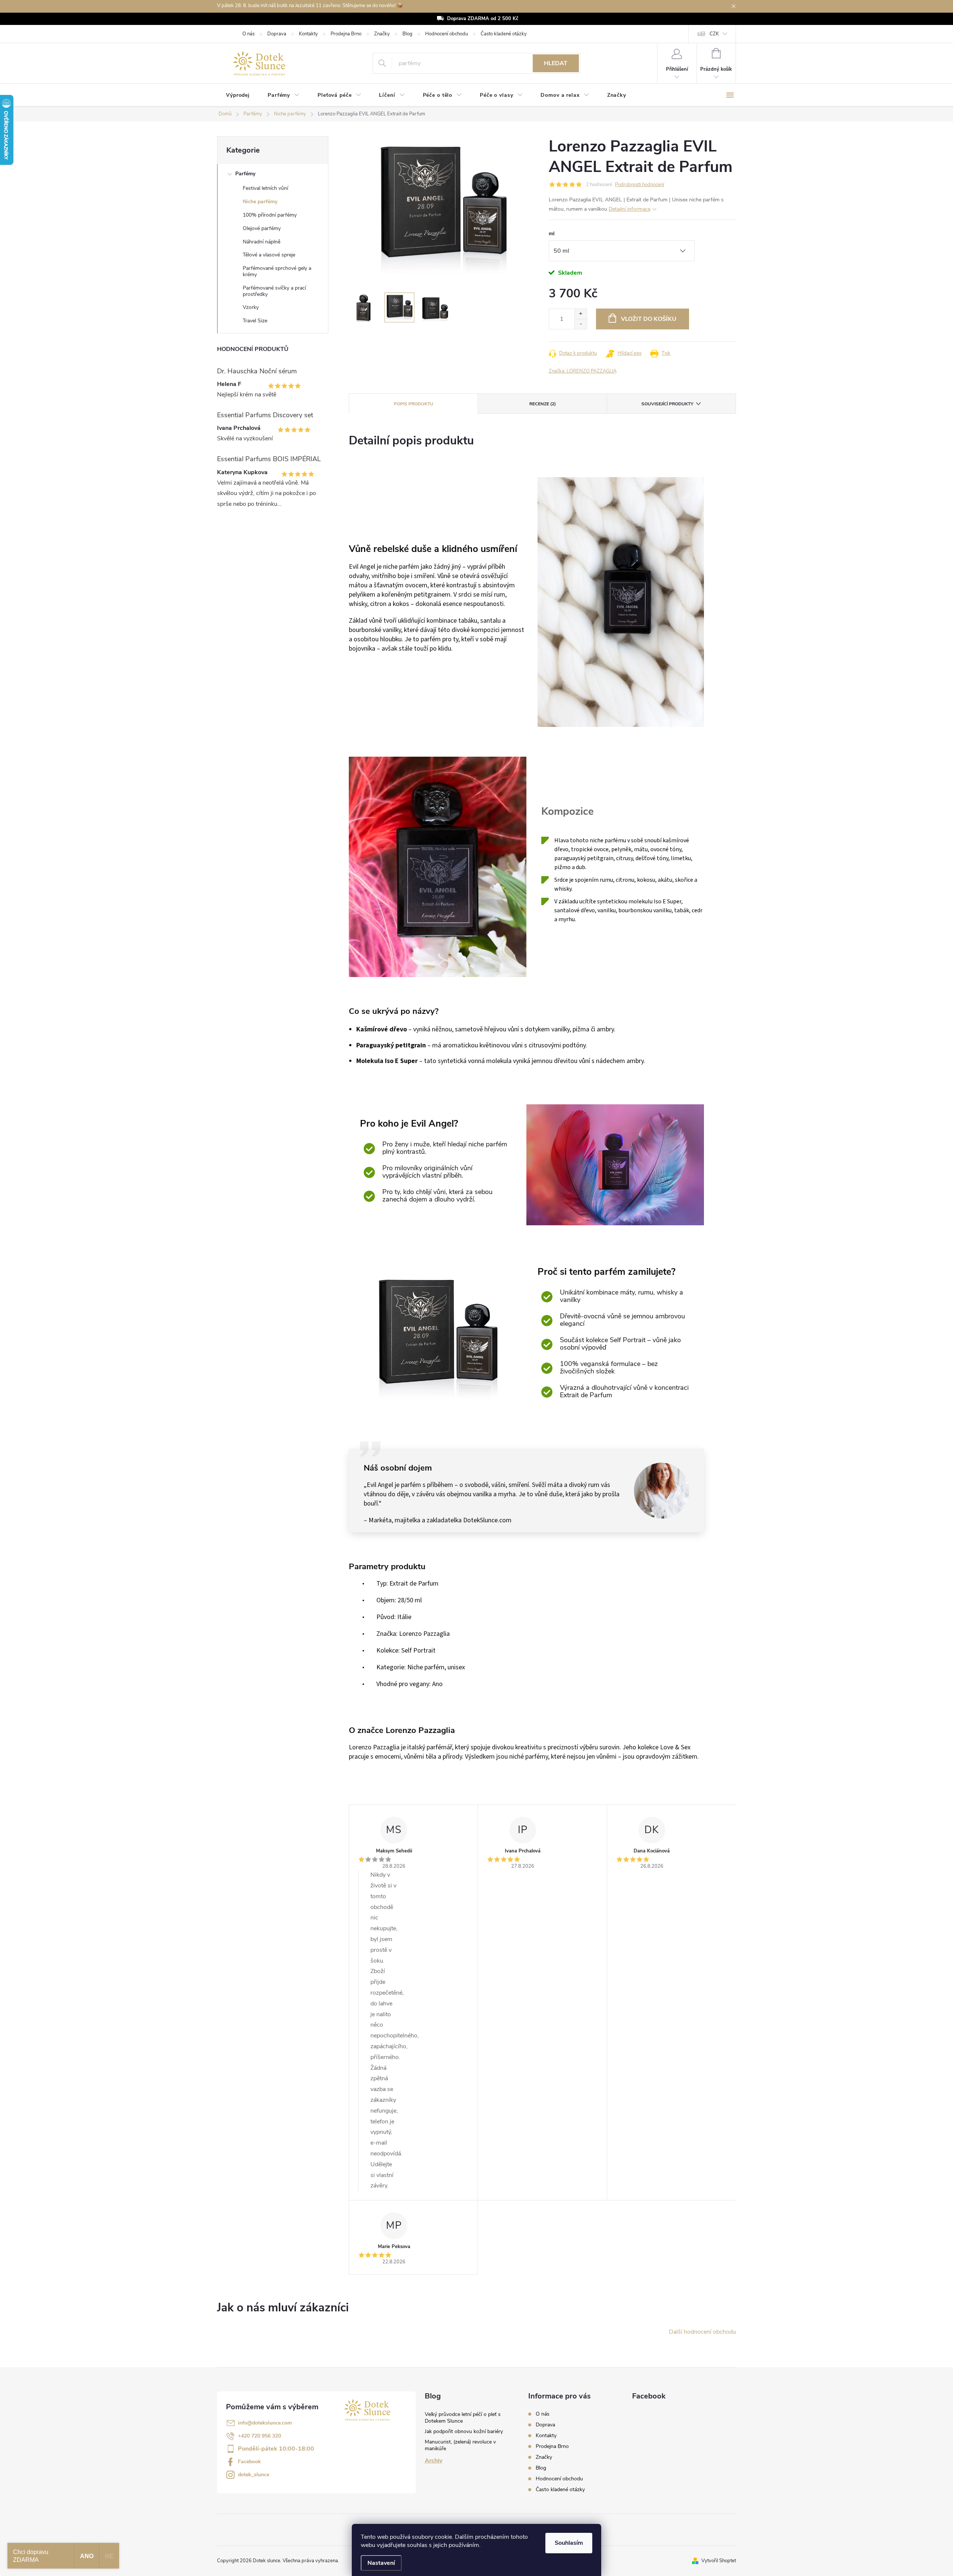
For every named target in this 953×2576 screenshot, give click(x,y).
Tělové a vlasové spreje (269, 255)
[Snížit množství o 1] (581, 324)
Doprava (277, 34)
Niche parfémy (260, 202)
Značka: (583, 371)
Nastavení (381, 2563)
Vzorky (251, 307)
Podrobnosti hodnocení (640, 185)
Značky (382, 34)
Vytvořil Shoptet (719, 2561)
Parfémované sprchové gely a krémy (277, 271)
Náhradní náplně (262, 242)
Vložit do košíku (649, 319)
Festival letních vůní (265, 188)
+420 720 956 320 (259, 2436)
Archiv (434, 2461)
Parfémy (245, 174)
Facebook (249, 2462)
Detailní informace (630, 209)
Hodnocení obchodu (447, 34)
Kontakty (308, 34)
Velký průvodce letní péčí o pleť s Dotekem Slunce (463, 2418)
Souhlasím (569, 2543)
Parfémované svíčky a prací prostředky (274, 291)
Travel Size (255, 321)
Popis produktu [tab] (414, 404)
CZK (714, 34)
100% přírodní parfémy (270, 215)
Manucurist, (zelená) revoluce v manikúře (460, 2445)
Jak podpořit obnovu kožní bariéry (464, 2431)
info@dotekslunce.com (265, 2423)
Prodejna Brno (346, 34)
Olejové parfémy (262, 228)
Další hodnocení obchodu (702, 2332)
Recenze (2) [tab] (543, 404)
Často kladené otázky (504, 34)
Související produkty (667, 404)
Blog (407, 34)
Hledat (556, 63)
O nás (248, 34)
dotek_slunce (254, 2475)
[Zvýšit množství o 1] (581, 314)
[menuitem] (238, 95)
